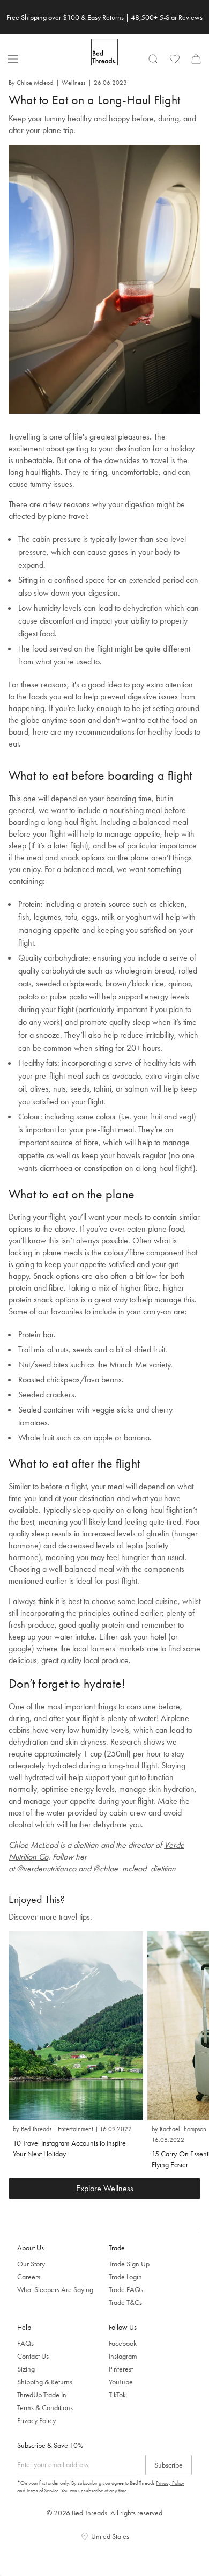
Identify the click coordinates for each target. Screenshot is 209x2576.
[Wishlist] (175, 59)
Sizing (26, 2369)
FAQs (25, 2343)
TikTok (117, 2395)
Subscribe (169, 2465)
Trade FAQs (126, 2289)
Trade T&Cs (125, 2302)
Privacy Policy (36, 2420)
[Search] (153, 59)
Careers (29, 2277)
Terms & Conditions (45, 2407)
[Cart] (196, 59)
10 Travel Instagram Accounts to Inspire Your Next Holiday (69, 2148)
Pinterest (121, 2369)
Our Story (31, 2264)
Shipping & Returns (45, 2382)
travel (159, 460)
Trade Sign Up (129, 2264)
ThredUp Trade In (42, 2395)
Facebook (123, 2343)
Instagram (123, 2356)
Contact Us (33, 2356)
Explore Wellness (105, 2188)
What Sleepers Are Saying (55, 2289)
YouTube (121, 2382)
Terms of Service (43, 2490)
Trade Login (125, 2277)
